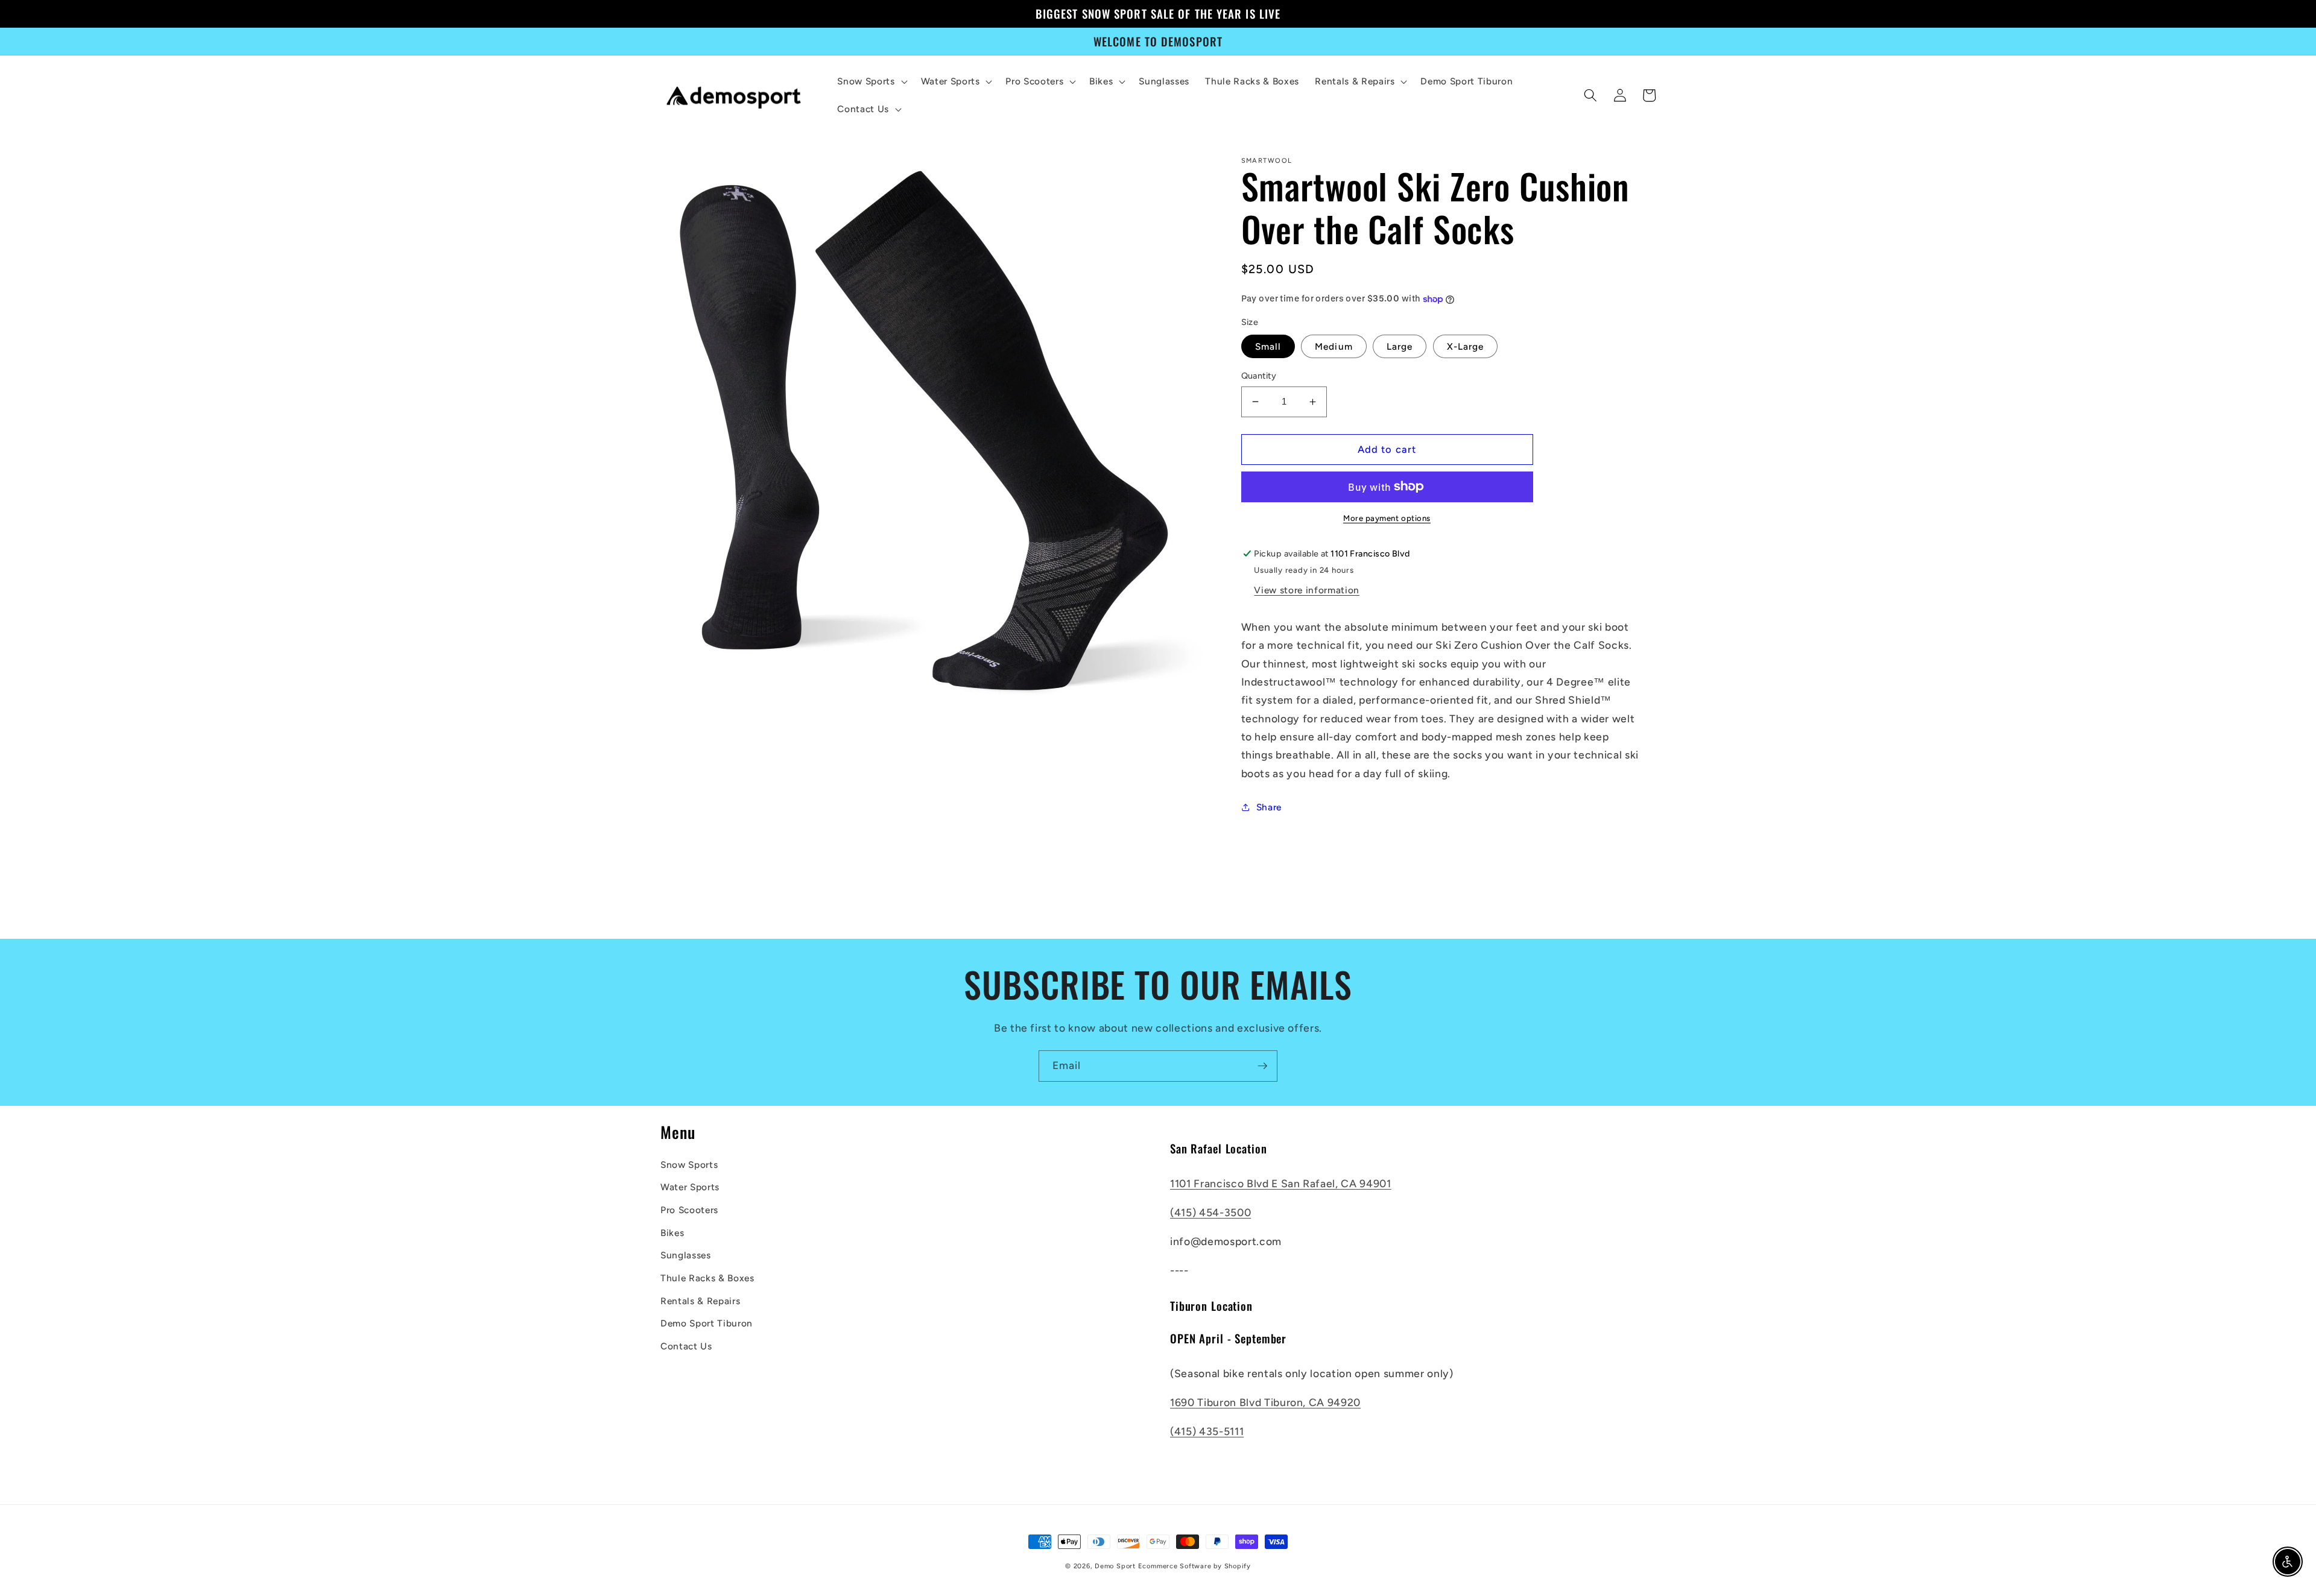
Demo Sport (1115, 1566)
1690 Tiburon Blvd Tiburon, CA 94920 (1265, 1402)
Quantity (1259, 376)
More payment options (1387, 518)
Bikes (672, 1233)
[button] (871, 81)
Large (1400, 346)
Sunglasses (686, 1255)
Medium (1334, 346)
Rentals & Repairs (700, 1301)
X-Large (1466, 346)
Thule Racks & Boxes (707, 1278)
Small (1268, 346)
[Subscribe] (1262, 1066)
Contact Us (686, 1346)
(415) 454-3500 (1210, 1212)
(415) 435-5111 (1207, 1431)
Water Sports (690, 1187)
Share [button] (1269, 807)
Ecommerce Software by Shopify (1194, 1566)
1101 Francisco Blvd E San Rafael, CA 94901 (1281, 1183)
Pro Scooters (689, 1210)
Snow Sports (689, 1165)
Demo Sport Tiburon (707, 1323)
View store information (1307, 590)
